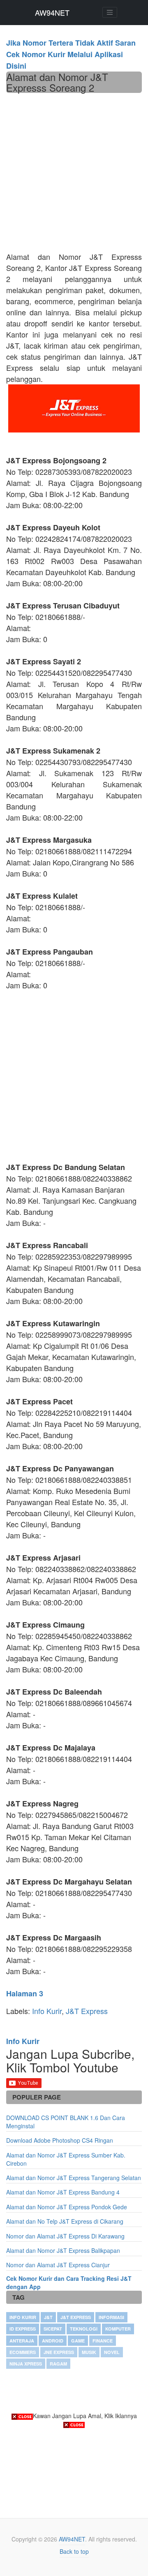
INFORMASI (111, 2317)
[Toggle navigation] (110, 12)
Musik (89, 2352)
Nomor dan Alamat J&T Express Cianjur (58, 2265)
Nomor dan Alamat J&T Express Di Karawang (65, 2236)
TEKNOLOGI (84, 2329)
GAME (78, 2341)
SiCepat (53, 2329)
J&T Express (87, 2011)
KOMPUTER (118, 2329)
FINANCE (103, 2341)
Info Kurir (47, 2011)
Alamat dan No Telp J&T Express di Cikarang (65, 2221)
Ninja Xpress (26, 2364)
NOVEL (112, 2352)
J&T (48, 2317)
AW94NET (52, 12)
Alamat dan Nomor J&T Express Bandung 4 (63, 2192)
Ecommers (23, 2352)
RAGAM (58, 2364)
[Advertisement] (74, 171)
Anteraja (22, 2341)
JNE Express (59, 2352)
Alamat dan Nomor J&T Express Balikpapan (63, 2250)
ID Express (23, 2329)
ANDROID (53, 2341)
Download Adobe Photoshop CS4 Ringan (60, 2140)
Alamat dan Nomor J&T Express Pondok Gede (67, 2207)
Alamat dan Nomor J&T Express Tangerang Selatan (74, 2178)
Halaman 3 (25, 1993)
